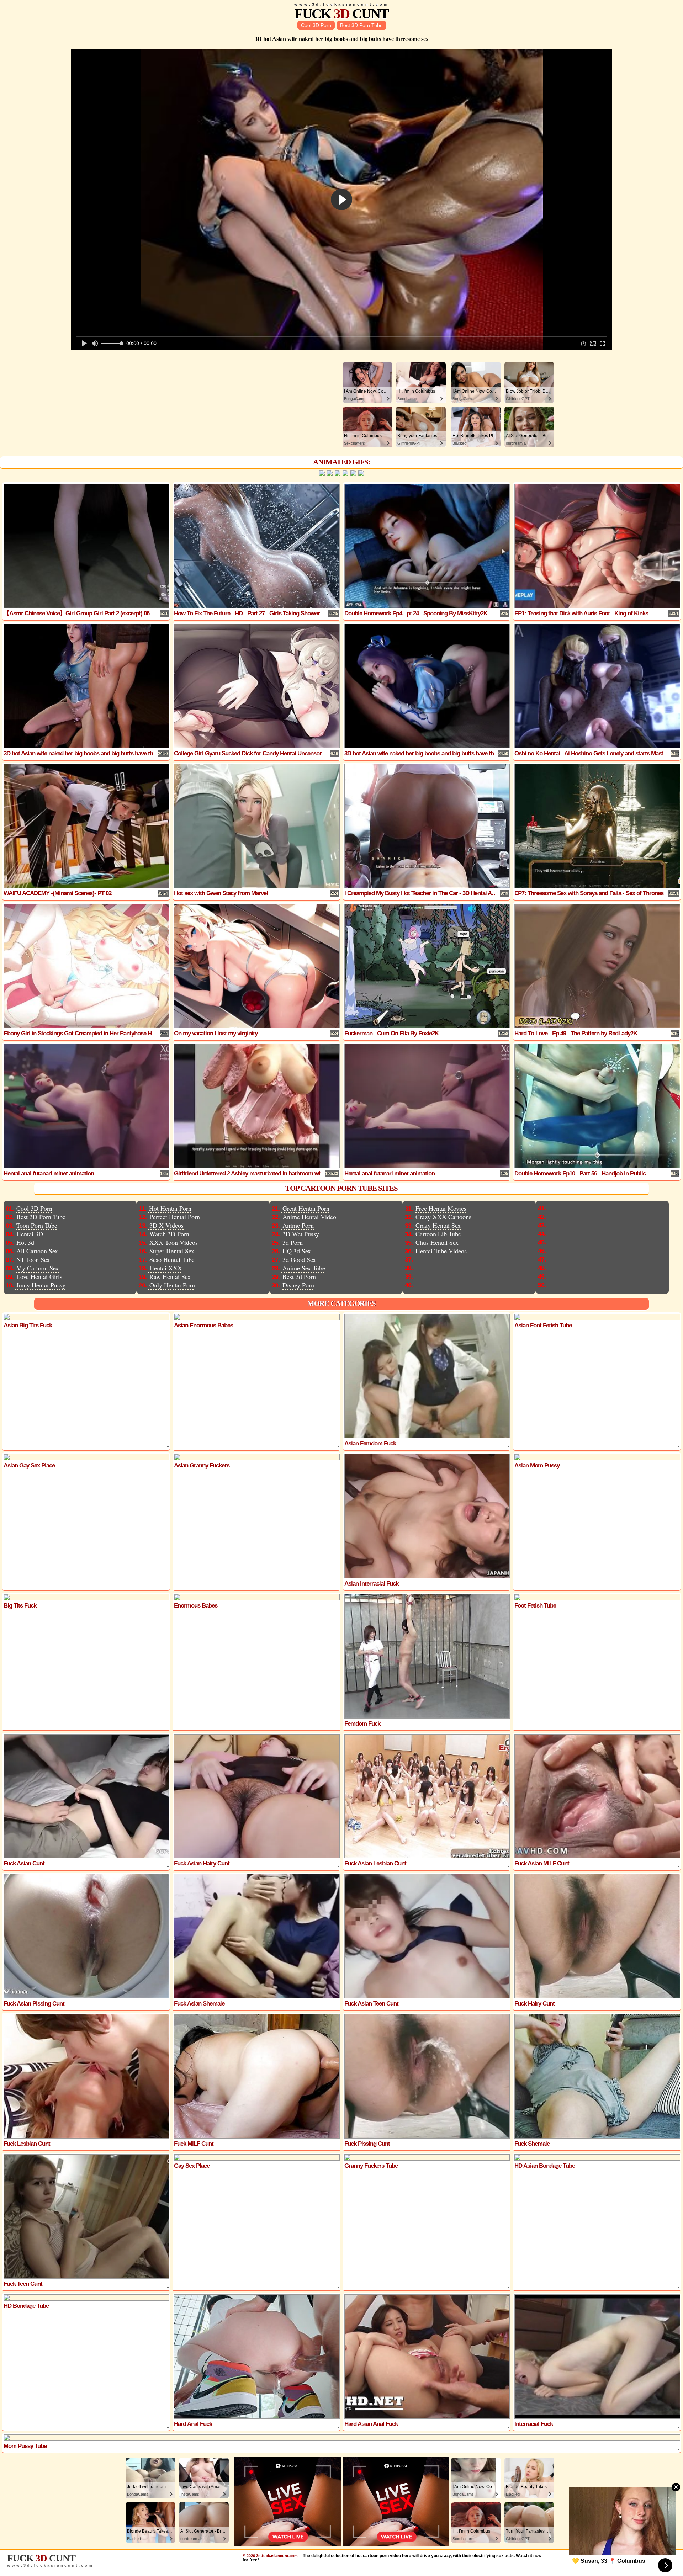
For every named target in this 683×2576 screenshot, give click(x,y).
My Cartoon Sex (38, 1268)
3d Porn (293, 1242)
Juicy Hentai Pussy (41, 1285)
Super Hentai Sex (172, 1251)
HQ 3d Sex (297, 1251)
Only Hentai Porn (172, 1285)
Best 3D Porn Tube (361, 25)
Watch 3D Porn (169, 1234)
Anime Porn (298, 1225)
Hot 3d (25, 1242)
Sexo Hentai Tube (172, 1259)
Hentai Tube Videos (441, 1251)
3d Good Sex (299, 1259)
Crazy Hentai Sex (438, 1225)
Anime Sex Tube (304, 1268)
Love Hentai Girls (39, 1276)
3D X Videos (166, 1225)
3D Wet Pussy (301, 1234)
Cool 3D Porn (316, 25)
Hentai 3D (30, 1234)
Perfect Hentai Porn (175, 1217)
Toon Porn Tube (37, 1225)
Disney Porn (298, 1285)
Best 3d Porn (299, 1276)
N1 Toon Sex (33, 1259)
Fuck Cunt (341, 14)
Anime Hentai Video (309, 1217)
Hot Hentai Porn (170, 1208)
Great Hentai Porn (306, 1208)
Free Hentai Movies (441, 1208)
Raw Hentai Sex (170, 1276)
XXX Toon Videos (174, 1242)
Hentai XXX (166, 1268)
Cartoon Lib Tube (438, 1234)
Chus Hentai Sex (437, 1242)
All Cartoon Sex (37, 1251)
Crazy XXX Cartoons (443, 1217)
